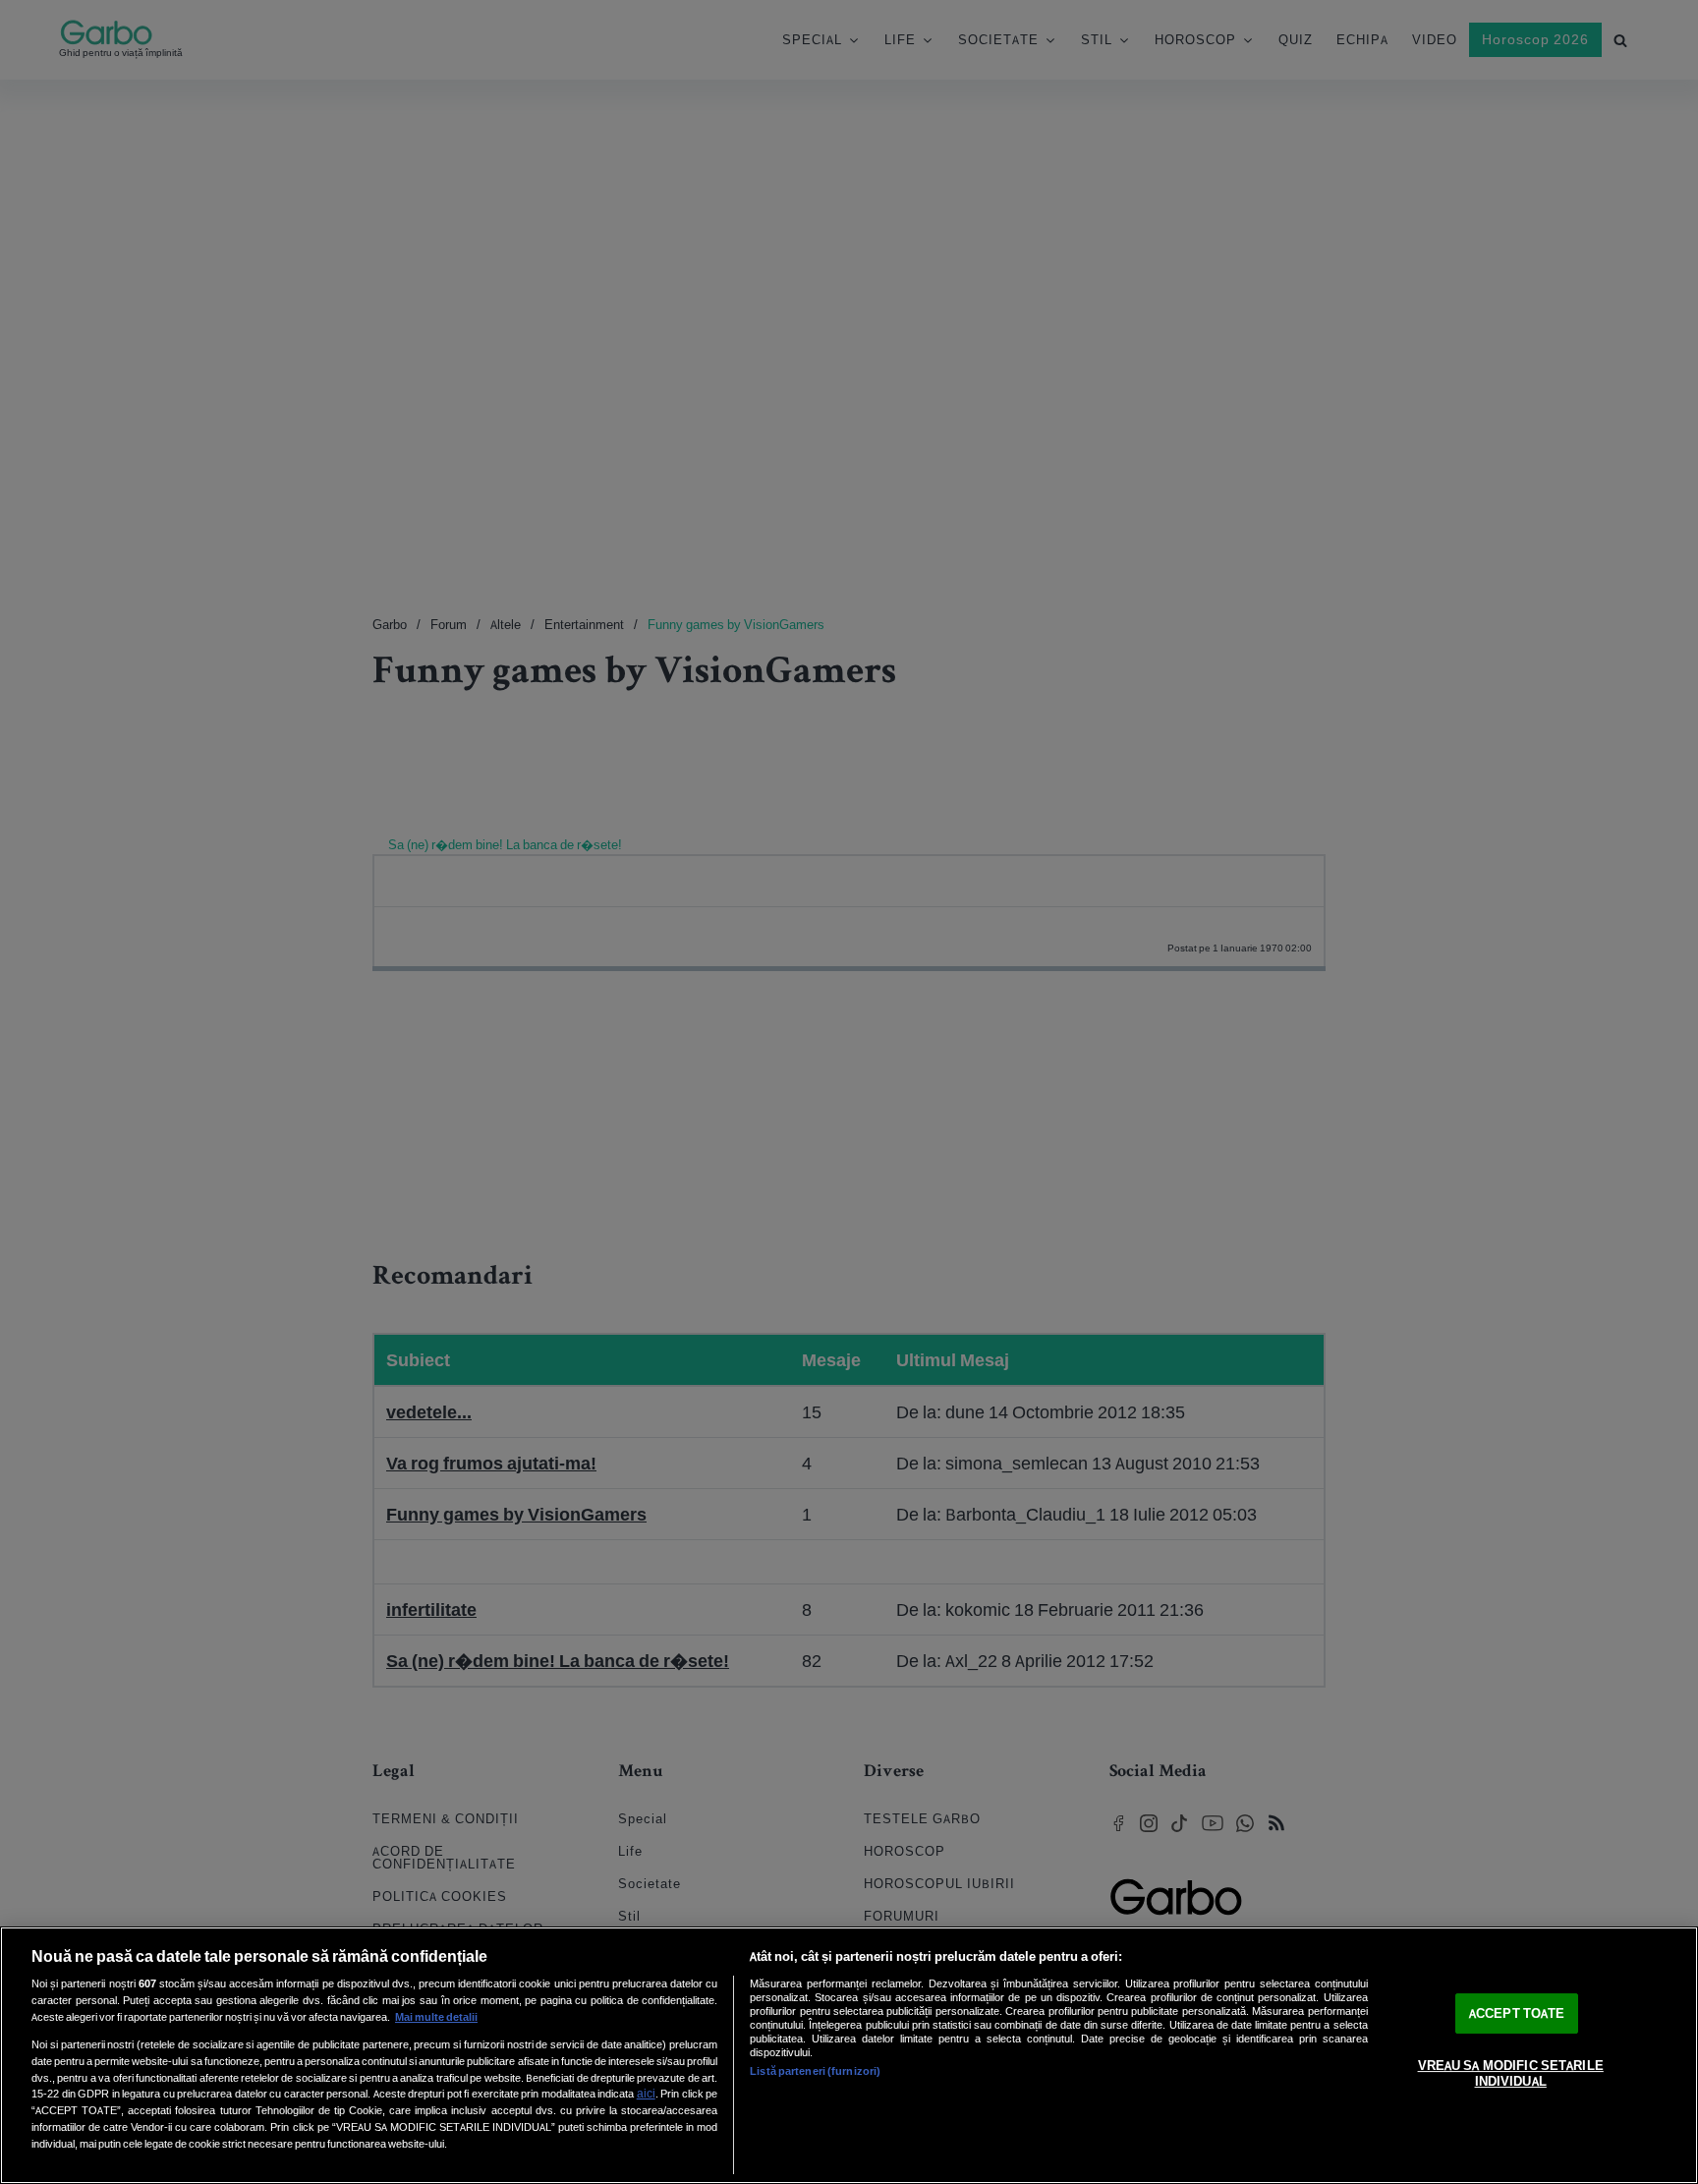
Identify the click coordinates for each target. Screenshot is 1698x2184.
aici (646, 2093)
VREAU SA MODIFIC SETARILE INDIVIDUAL (1511, 2074)
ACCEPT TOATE (1517, 2013)
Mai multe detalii (436, 2017)
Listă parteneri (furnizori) (815, 2071)
